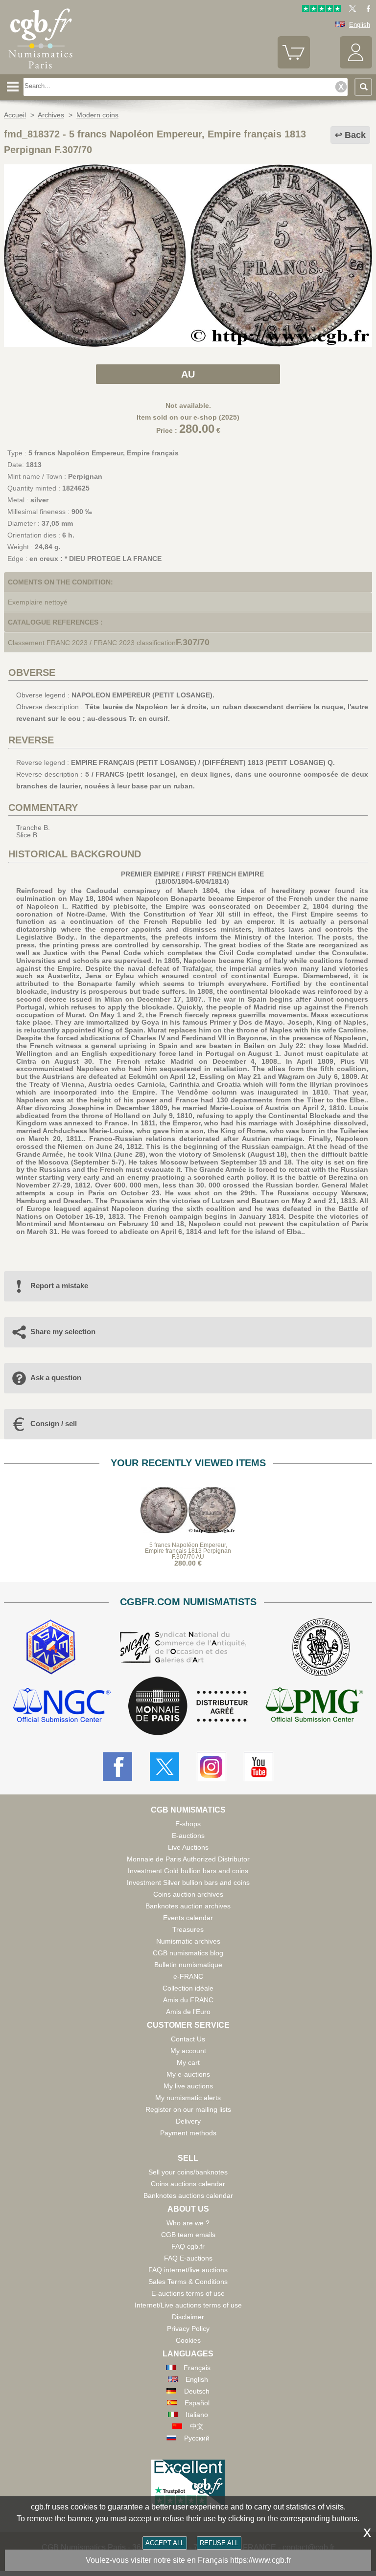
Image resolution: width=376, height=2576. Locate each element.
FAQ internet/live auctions (188, 2270)
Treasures (188, 1929)
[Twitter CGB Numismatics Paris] (164, 1767)
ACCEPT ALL (165, 2543)
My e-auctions (188, 2074)
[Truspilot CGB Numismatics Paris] (322, 10)
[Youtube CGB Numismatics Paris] (258, 1767)
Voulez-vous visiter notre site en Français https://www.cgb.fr (188, 2560)
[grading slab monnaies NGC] (62, 1706)
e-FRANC (188, 1976)
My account (188, 2051)
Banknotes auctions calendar (188, 2195)
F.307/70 (193, 642)
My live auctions (188, 2086)
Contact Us (188, 2039)
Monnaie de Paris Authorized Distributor (188, 1859)
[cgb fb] (366, 10)
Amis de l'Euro (188, 2012)
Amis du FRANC (188, 2000)
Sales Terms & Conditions (188, 2282)
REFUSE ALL (219, 2543)
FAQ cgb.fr (188, 2246)
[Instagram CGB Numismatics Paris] (211, 1767)
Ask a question (56, 1378)
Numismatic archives (188, 1941)
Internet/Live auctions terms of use (188, 2305)
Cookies (188, 2340)
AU (188, 374)
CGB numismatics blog (188, 1953)
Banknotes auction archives (188, 1906)
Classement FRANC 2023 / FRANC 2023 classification (92, 643)
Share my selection (63, 1332)
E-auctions (188, 1836)
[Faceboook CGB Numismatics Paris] (117, 1767)
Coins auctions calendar (188, 2184)
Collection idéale (188, 1988)
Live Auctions (188, 1847)
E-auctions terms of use (188, 2293)
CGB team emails (188, 2235)
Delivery (188, 2121)
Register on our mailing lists (188, 2109)
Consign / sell (54, 1423)
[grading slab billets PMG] (314, 1706)
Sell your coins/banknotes (188, 2172)
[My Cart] (294, 66)
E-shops (188, 1824)
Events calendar (188, 1918)
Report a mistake (59, 1286)
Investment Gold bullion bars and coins (188, 1871)
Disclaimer (188, 2317)
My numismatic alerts (188, 2098)
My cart (188, 2062)
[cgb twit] (351, 10)
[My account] (356, 66)
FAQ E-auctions (188, 2258)
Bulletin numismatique (188, 1965)
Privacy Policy (188, 2329)
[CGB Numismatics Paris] (41, 71)
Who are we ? (188, 2223)
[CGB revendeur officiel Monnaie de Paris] (188, 1706)
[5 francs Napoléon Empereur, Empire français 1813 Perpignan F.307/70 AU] (188, 344)
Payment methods (188, 2133)
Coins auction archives (188, 1894)
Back (355, 135)
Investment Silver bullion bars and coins (188, 1882)
